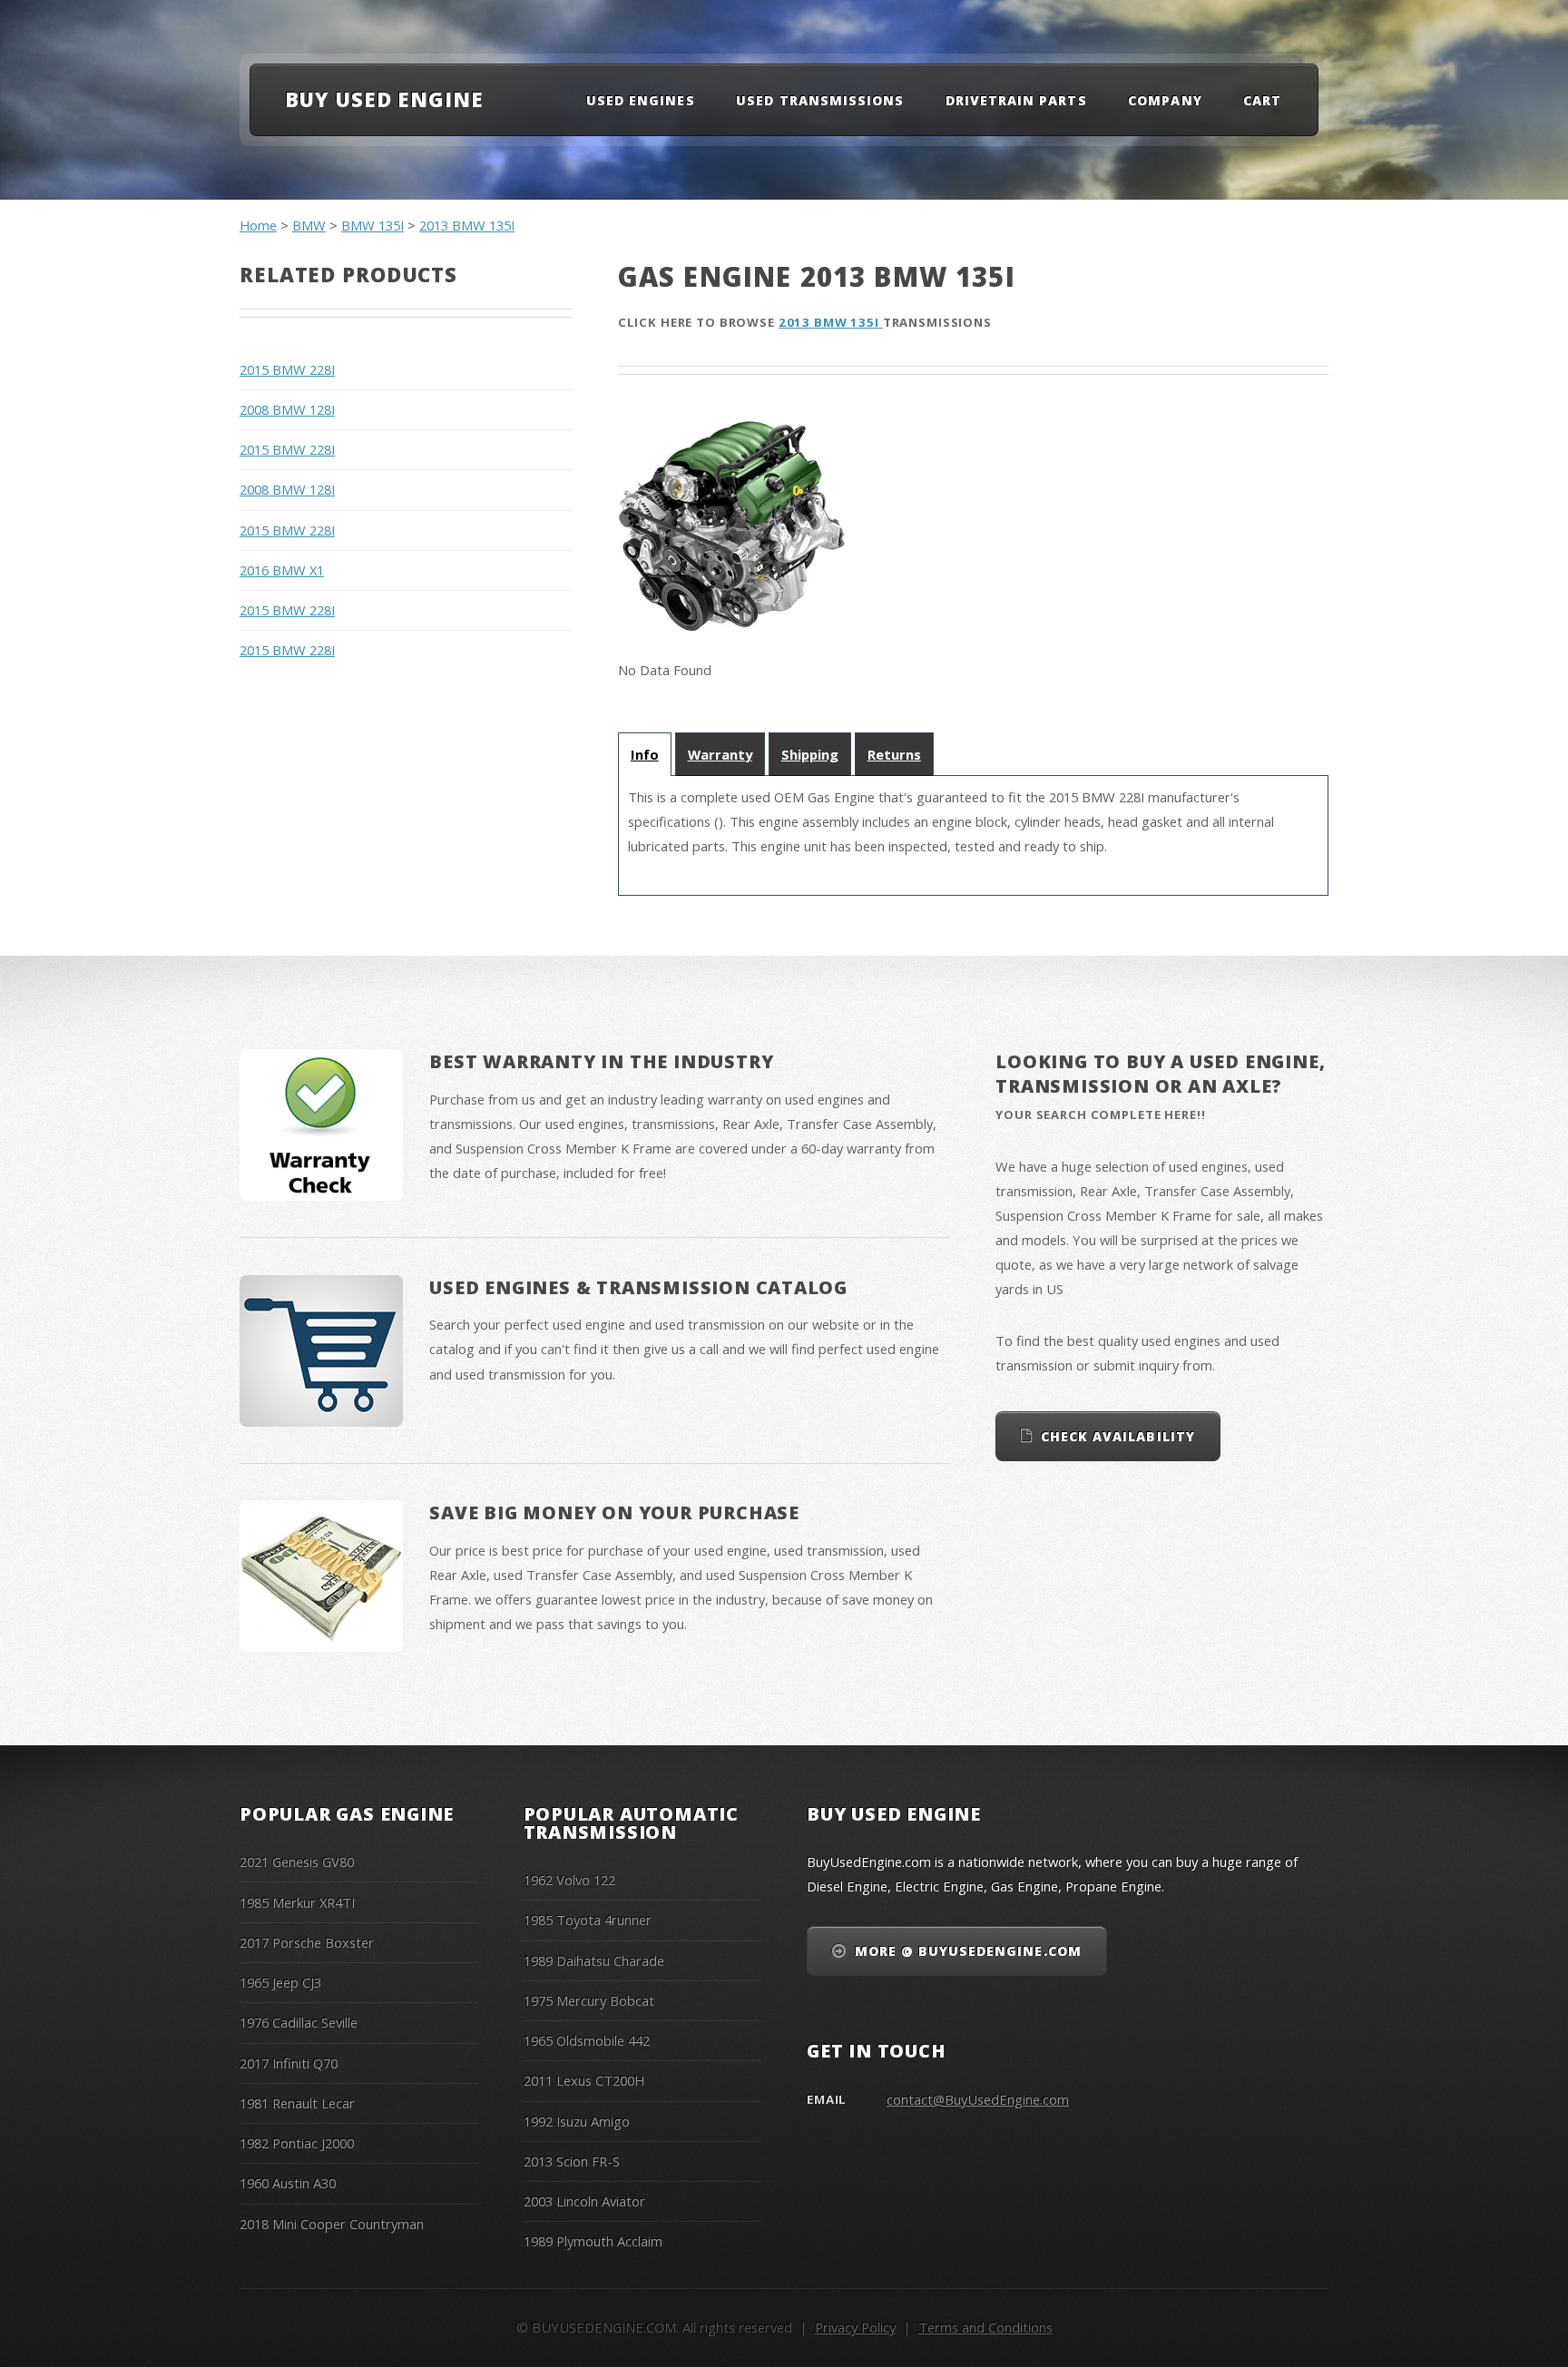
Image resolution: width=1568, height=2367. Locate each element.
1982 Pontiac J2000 (297, 2143)
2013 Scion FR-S (572, 2161)
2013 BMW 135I (467, 225)
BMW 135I (372, 225)
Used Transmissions (820, 100)
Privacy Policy (855, 2327)
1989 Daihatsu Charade (594, 1960)
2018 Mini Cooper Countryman (332, 2224)
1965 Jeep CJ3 (280, 1982)
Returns (894, 754)
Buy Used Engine (384, 99)
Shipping (810, 754)
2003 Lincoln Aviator (584, 2201)
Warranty (720, 754)
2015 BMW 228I (287, 369)
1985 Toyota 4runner (588, 1920)
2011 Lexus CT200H (584, 2080)
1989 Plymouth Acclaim (593, 2241)
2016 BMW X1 (282, 570)
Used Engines (641, 100)
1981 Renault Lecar (297, 2103)
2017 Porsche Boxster (307, 1942)
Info (645, 754)
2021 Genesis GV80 (297, 1861)
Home (258, 225)
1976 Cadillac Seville (299, 2022)
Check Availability (1118, 1436)
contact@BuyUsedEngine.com (978, 2099)
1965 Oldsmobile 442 (587, 2040)
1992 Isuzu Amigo (577, 2121)
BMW (309, 225)
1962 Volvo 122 (569, 1880)
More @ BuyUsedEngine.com (968, 1951)
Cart (1262, 100)
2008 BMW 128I (287, 409)
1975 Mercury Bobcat (589, 2000)
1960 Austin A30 (288, 2183)
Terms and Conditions (985, 2327)
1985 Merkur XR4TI (297, 1902)
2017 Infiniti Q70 (289, 2063)
